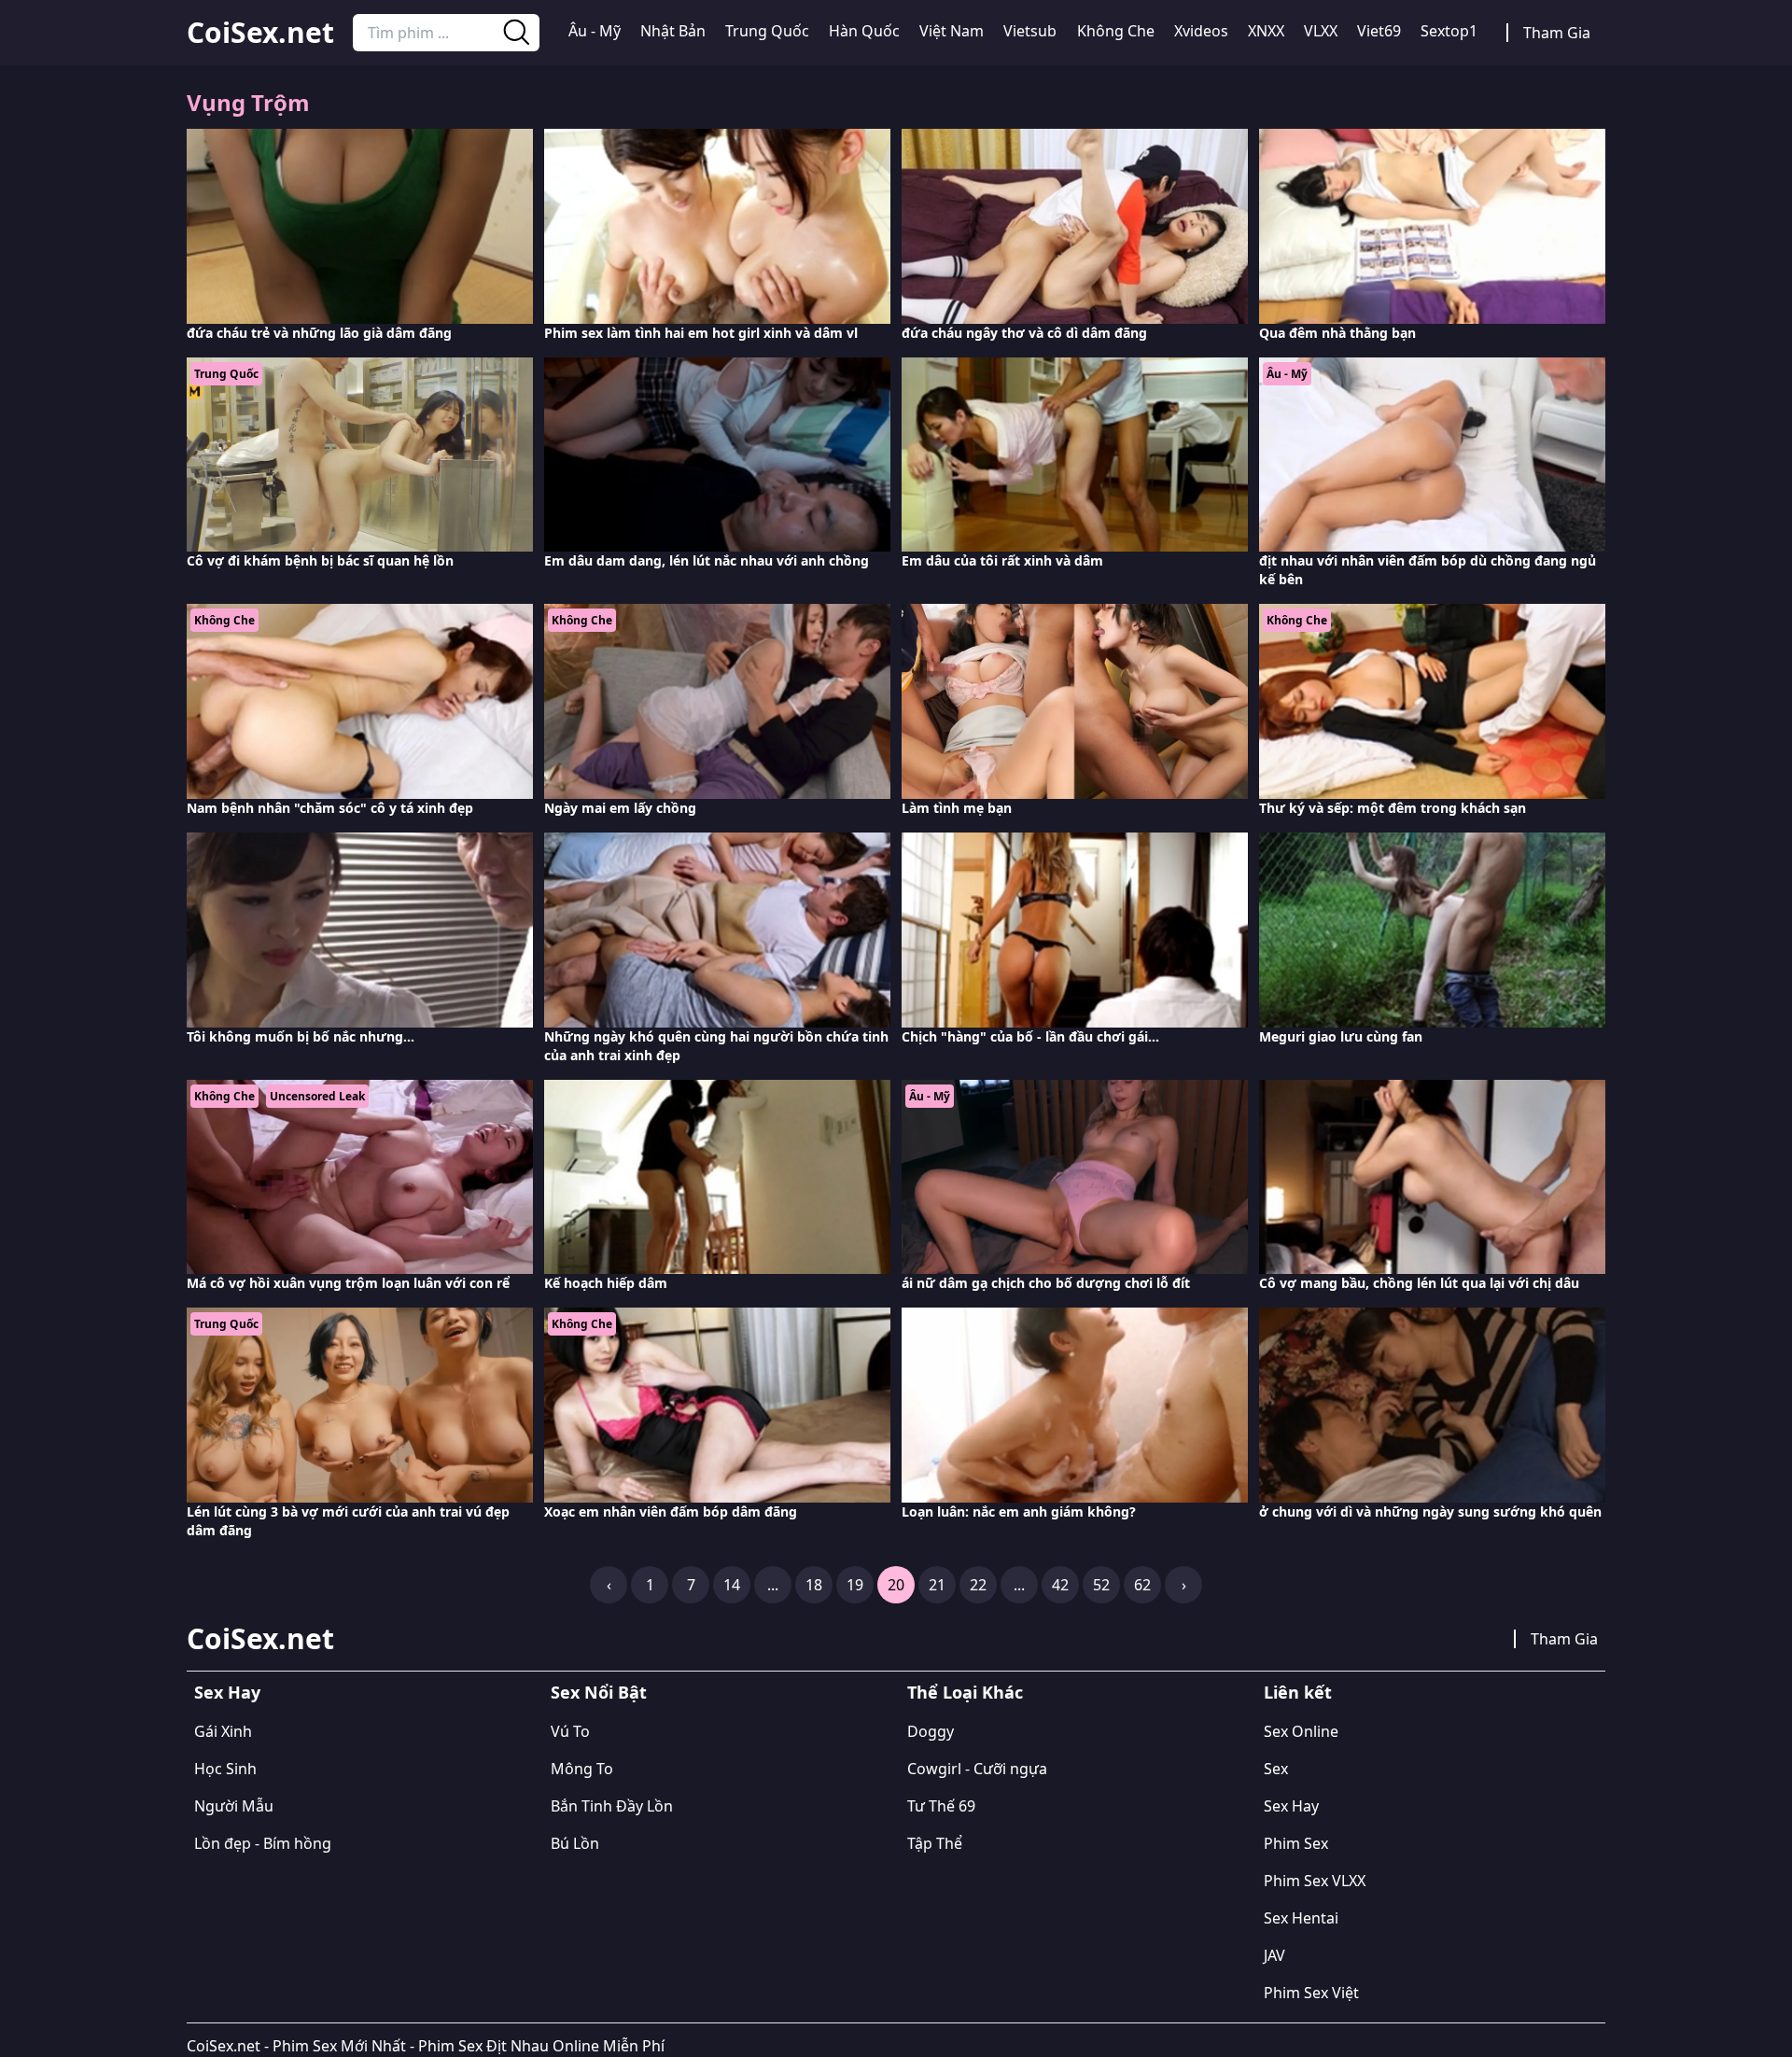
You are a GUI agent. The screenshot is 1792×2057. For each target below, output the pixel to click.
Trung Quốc (767, 31)
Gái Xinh (223, 1731)
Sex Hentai (1301, 1918)
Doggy (931, 1731)
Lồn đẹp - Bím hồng (263, 1843)
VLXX (1321, 31)
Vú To (570, 1731)
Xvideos (1201, 31)
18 (814, 1585)
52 (1101, 1585)
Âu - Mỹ (595, 31)
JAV (1274, 1955)
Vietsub (1030, 31)
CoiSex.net (260, 33)
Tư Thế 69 (941, 1806)
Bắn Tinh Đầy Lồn (612, 1806)
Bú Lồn (575, 1843)
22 (978, 1585)
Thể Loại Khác (965, 1692)
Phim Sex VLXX (1315, 1881)
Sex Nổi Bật (599, 1692)
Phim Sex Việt (1311, 1993)
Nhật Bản (673, 31)
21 (937, 1585)
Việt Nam (952, 31)
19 (855, 1585)
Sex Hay (227, 1692)
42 (1060, 1585)
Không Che (1116, 31)
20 (896, 1585)
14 (732, 1585)
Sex (1276, 1769)
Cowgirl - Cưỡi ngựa (977, 1769)
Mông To (582, 1769)
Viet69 (1379, 31)
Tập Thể (935, 1843)
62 (1142, 1585)
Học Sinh (225, 1769)
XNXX (1266, 31)
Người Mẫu (234, 1806)
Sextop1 (1449, 31)
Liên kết (1298, 1692)
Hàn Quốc (864, 31)
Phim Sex (1296, 1843)
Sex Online (1301, 1731)
